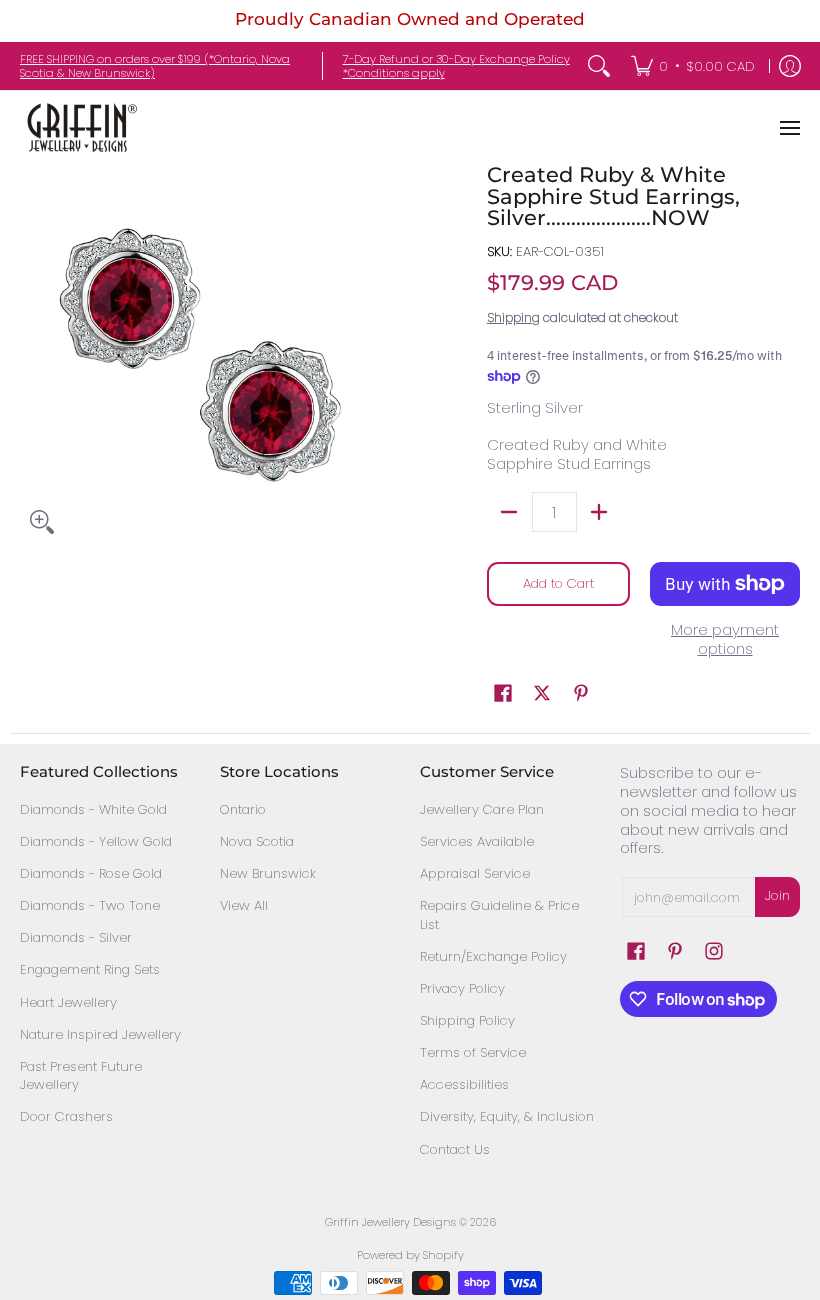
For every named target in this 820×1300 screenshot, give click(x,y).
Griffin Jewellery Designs (390, 1222)
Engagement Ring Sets (90, 969)
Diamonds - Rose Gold (91, 873)
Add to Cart (558, 583)
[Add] (599, 512)
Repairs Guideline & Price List (499, 915)
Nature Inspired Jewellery (100, 1034)
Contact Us (455, 1149)
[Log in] (790, 66)
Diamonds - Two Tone (90, 905)
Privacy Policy (462, 988)
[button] (503, 693)
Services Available (477, 841)
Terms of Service (473, 1052)
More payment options (725, 640)
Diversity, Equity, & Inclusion (507, 1116)
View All (244, 905)
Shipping (513, 317)
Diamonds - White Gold (93, 809)
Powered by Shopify (410, 1255)
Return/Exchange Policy (493, 956)
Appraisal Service (475, 873)
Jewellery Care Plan (482, 809)
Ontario (243, 809)
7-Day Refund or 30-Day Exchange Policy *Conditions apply (456, 66)
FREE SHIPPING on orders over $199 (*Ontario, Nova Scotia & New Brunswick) (155, 66)
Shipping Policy (467, 1020)
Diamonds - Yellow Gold (96, 841)
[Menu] (789, 127)
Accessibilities (464, 1084)
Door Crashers (66, 1116)
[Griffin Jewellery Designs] (80, 127)
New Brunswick (268, 873)
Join (777, 895)
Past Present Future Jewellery (81, 1076)
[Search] (599, 66)
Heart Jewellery (68, 1002)
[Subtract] (509, 512)
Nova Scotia (257, 841)
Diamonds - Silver (76, 937)
